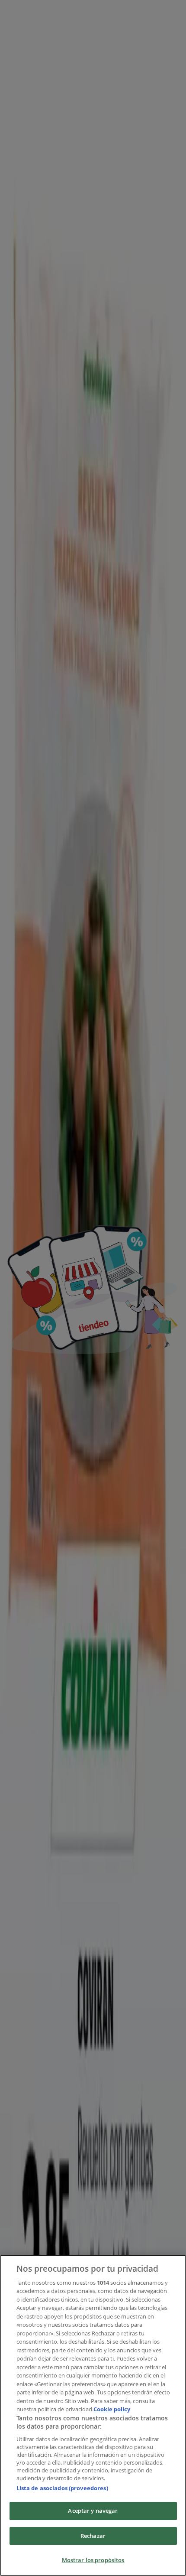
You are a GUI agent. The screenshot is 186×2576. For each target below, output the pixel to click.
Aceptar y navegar (93, 2511)
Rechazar (93, 2536)
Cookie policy (112, 2409)
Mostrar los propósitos (93, 2560)
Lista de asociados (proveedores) (62, 2488)
